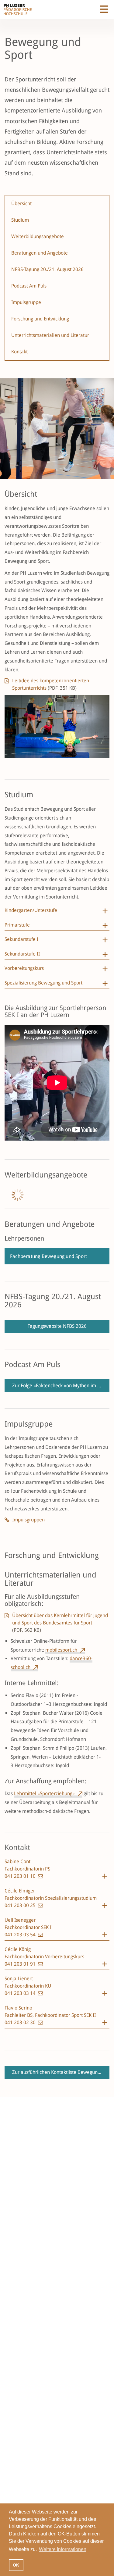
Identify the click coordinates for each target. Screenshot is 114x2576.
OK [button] (16, 2565)
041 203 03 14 (21, 1993)
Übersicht (21, 204)
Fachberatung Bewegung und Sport (48, 1256)
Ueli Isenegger (20, 1920)
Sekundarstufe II (22, 954)
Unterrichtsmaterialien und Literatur (50, 335)
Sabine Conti (18, 1861)
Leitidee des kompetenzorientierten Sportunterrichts (51, 684)
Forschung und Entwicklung (40, 319)
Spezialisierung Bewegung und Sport (43, 983)
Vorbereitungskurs (24, 968)
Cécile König (18, 1949)
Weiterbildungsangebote (38, 236)
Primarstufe (17, 925)
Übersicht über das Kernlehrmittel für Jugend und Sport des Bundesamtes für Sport (60, 1623)
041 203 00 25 (21, 1905)
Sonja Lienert (19, 1979)
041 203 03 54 (21, 1935)
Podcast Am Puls (29, 286)
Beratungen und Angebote (40, 253)
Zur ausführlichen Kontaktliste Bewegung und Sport (61, 2072)
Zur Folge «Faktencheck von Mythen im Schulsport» (61, 1386)
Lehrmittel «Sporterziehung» (44, 1794)
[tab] (57, 912)
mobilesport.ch (61, 1650)
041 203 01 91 (21, 1964)
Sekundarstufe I (21, 939)
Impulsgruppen (28, 1520)
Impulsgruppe (26, 302)
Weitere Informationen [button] (63, 2549)
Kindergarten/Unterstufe (31, 910)
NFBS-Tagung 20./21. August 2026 (47, 269)
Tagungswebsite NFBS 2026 (57, 1326)
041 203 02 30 (21, 2022)
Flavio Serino (18, 2008)
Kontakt (19, 352)
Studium (20, 220)
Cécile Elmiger (20, 1891)
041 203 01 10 (21, 1876)
